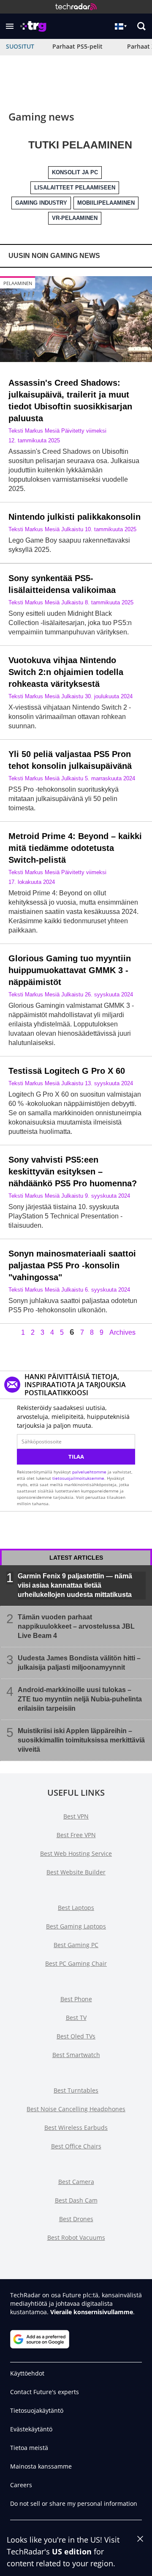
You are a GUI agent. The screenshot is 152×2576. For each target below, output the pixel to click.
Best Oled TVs (76, 2036)
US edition (72, 2551)
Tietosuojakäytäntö (37, 2410)
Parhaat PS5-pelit (77, 46)
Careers (21, 2485)
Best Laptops (76, 1908)
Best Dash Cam (76, 2200)
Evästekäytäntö (31, 2429)
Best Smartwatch (76, 2055)
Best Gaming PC (76, 1945)
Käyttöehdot (27, 2373)
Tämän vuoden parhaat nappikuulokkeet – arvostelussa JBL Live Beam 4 (76, 1626)
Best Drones (76, 2219)
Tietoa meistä (29, 2448)
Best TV (76, 2018)
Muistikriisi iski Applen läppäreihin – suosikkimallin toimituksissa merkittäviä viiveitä (81, 1740)
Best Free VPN (76, 1835)
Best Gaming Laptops (76, 1926)
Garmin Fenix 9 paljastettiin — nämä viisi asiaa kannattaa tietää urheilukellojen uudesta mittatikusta (75, 1585)
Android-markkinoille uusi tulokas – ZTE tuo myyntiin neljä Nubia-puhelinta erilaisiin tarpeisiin (80, 1699)
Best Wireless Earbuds (76, 2127)
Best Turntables (76, 2090)
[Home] (76, 7)
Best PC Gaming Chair (76, 1963)
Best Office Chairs (76, 2146)
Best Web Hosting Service (76, 1853)
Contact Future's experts (45, 2392)
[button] (10, 26)
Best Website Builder (76, 1872)
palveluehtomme (89, 1472)
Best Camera (76, 2182)
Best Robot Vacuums (76, 2237)
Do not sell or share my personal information (74, 2503)
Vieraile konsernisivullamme (92, 2312)
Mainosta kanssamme (41, 2466)
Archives (122, 1333)
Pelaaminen (18, 283)
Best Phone (76, 1999)
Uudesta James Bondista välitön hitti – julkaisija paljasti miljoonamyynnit (79, 1662)
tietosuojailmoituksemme (78, 1478)
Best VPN (76, 1816)
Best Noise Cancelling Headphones (76, 2109)
